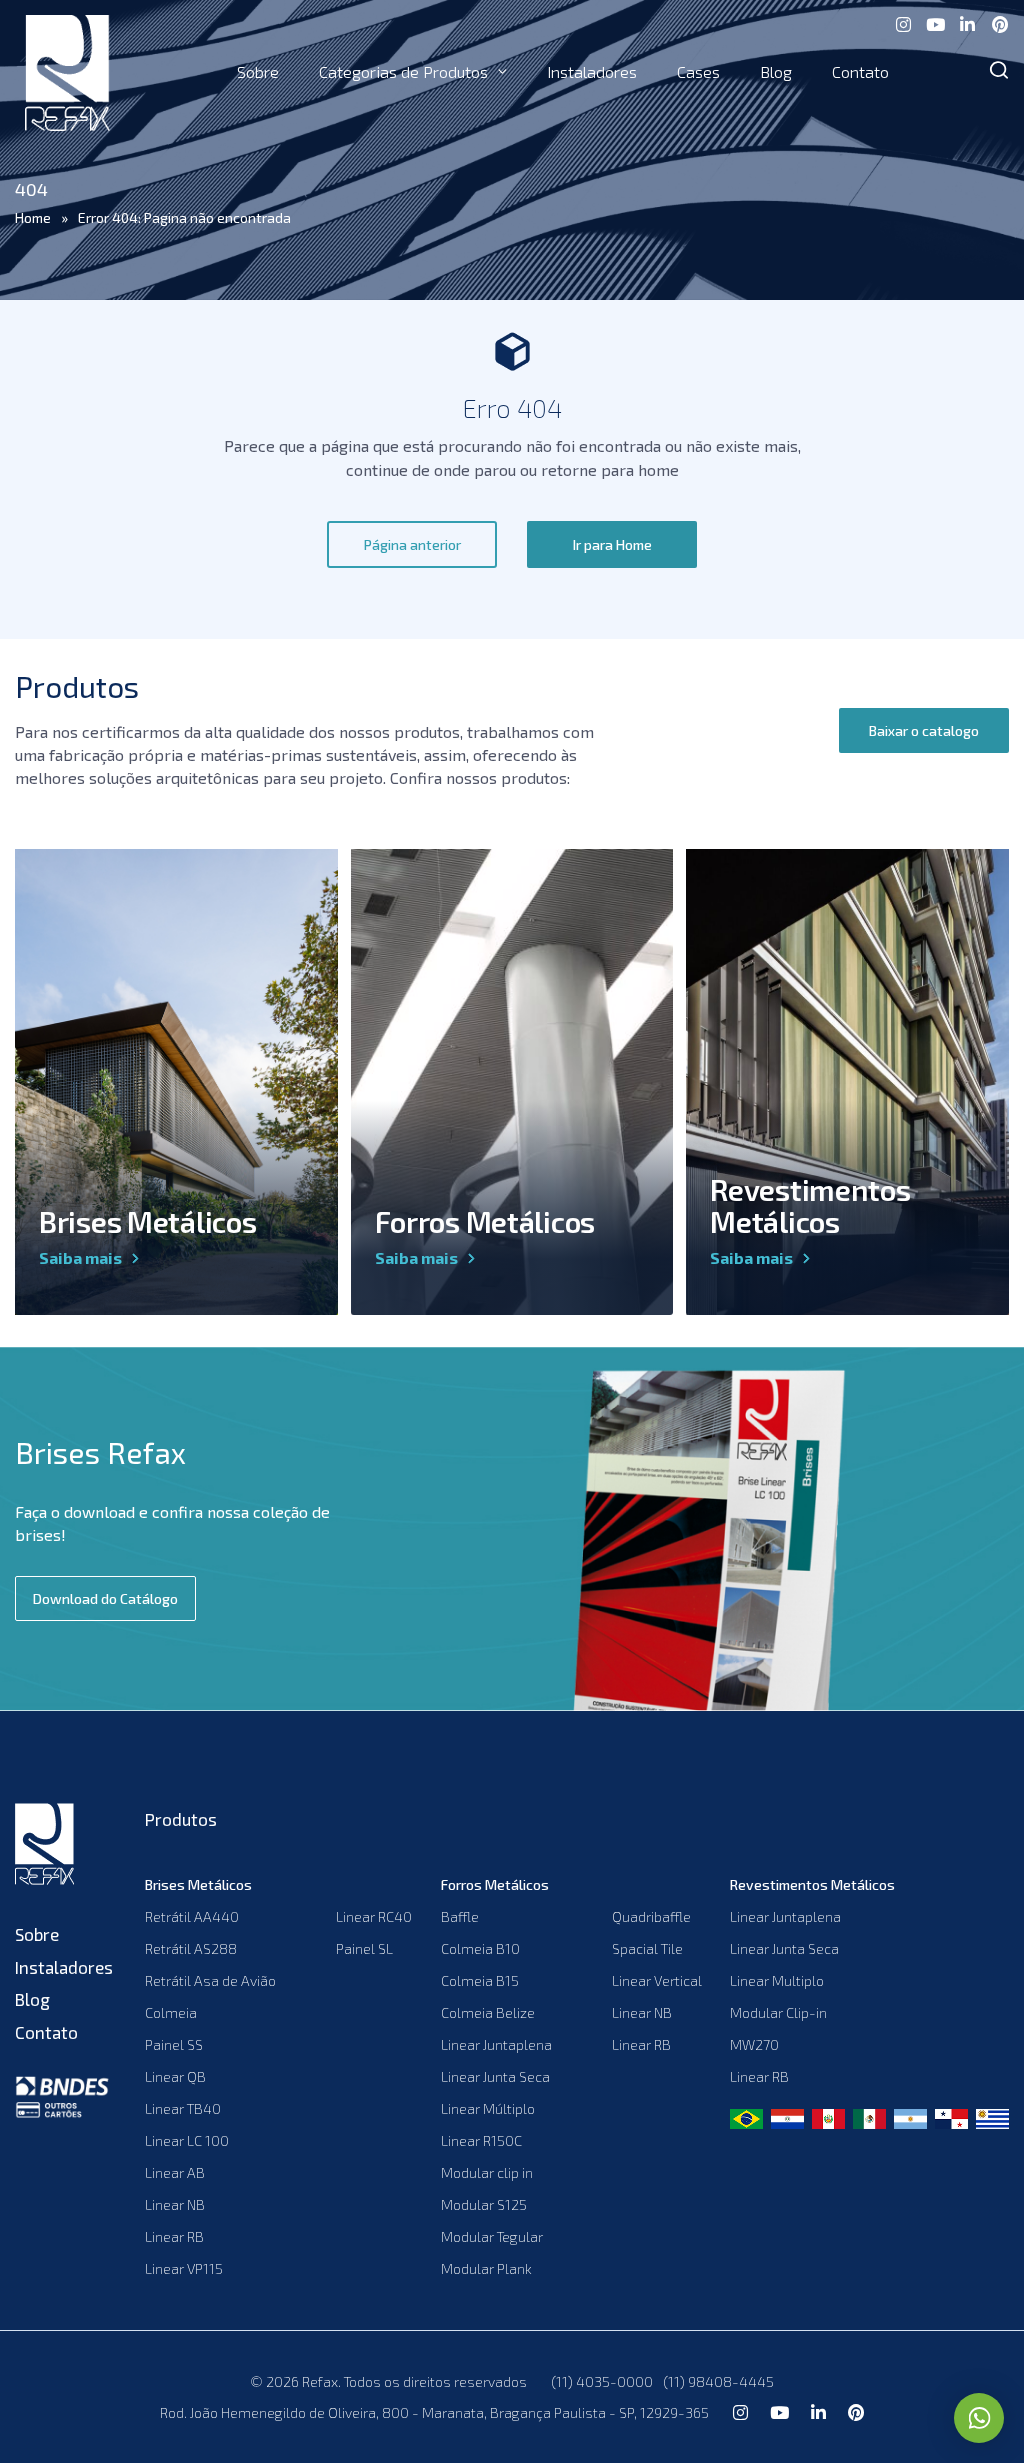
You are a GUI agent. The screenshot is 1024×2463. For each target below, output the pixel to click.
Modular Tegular (492, 2236)
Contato (860, 71)
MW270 (754, 2044)
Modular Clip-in (778, 2012)
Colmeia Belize (488, 2012)
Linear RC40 (374, 1916)
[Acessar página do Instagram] (903, 22)
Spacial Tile (647, 1948)
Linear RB (174, 2236)
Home (33, 217)
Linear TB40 (183, 2108)
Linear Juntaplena (496, 2044)
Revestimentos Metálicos (810, 1205)
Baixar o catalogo (924, 730)
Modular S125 (484, 2204)
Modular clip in (487, 2172)
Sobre (258, 71)
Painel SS (174, 2044)
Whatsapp (979, 2418)
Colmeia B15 (480, 1980)
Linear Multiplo (777, 1980)
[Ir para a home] (65, 1846)
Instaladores (592, 71)
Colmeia (171, 2012)
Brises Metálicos (147, 1221)
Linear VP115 (184, 2268)
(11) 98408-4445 (718, 2381)
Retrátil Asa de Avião (210, 1980)
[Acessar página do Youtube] (935, 22)
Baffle (460, 1916)
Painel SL (364, 1948)
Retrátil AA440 (192, 1916)
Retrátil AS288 (191, 1948)
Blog (776, 71)
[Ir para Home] (67, 72)
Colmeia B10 (480, 1948)
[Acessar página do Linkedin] (967, 22)
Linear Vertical (657, 1980)
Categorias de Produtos (403, 71)
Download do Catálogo (105, 1598)
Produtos (181, 1819)
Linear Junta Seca (495, 2076)
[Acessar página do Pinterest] (999, 22)
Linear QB (175, 2076)
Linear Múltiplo (488, 2108)
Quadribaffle (651, 1916)
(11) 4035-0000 (602, 2381)
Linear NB (175, 2204)
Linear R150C (481, 2140)
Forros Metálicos (485, 1221)
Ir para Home (612, 544)
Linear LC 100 (187, 2140)
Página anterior (412, 544)
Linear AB (175, 2172)
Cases (698, 71)
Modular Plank (486, 2268)
